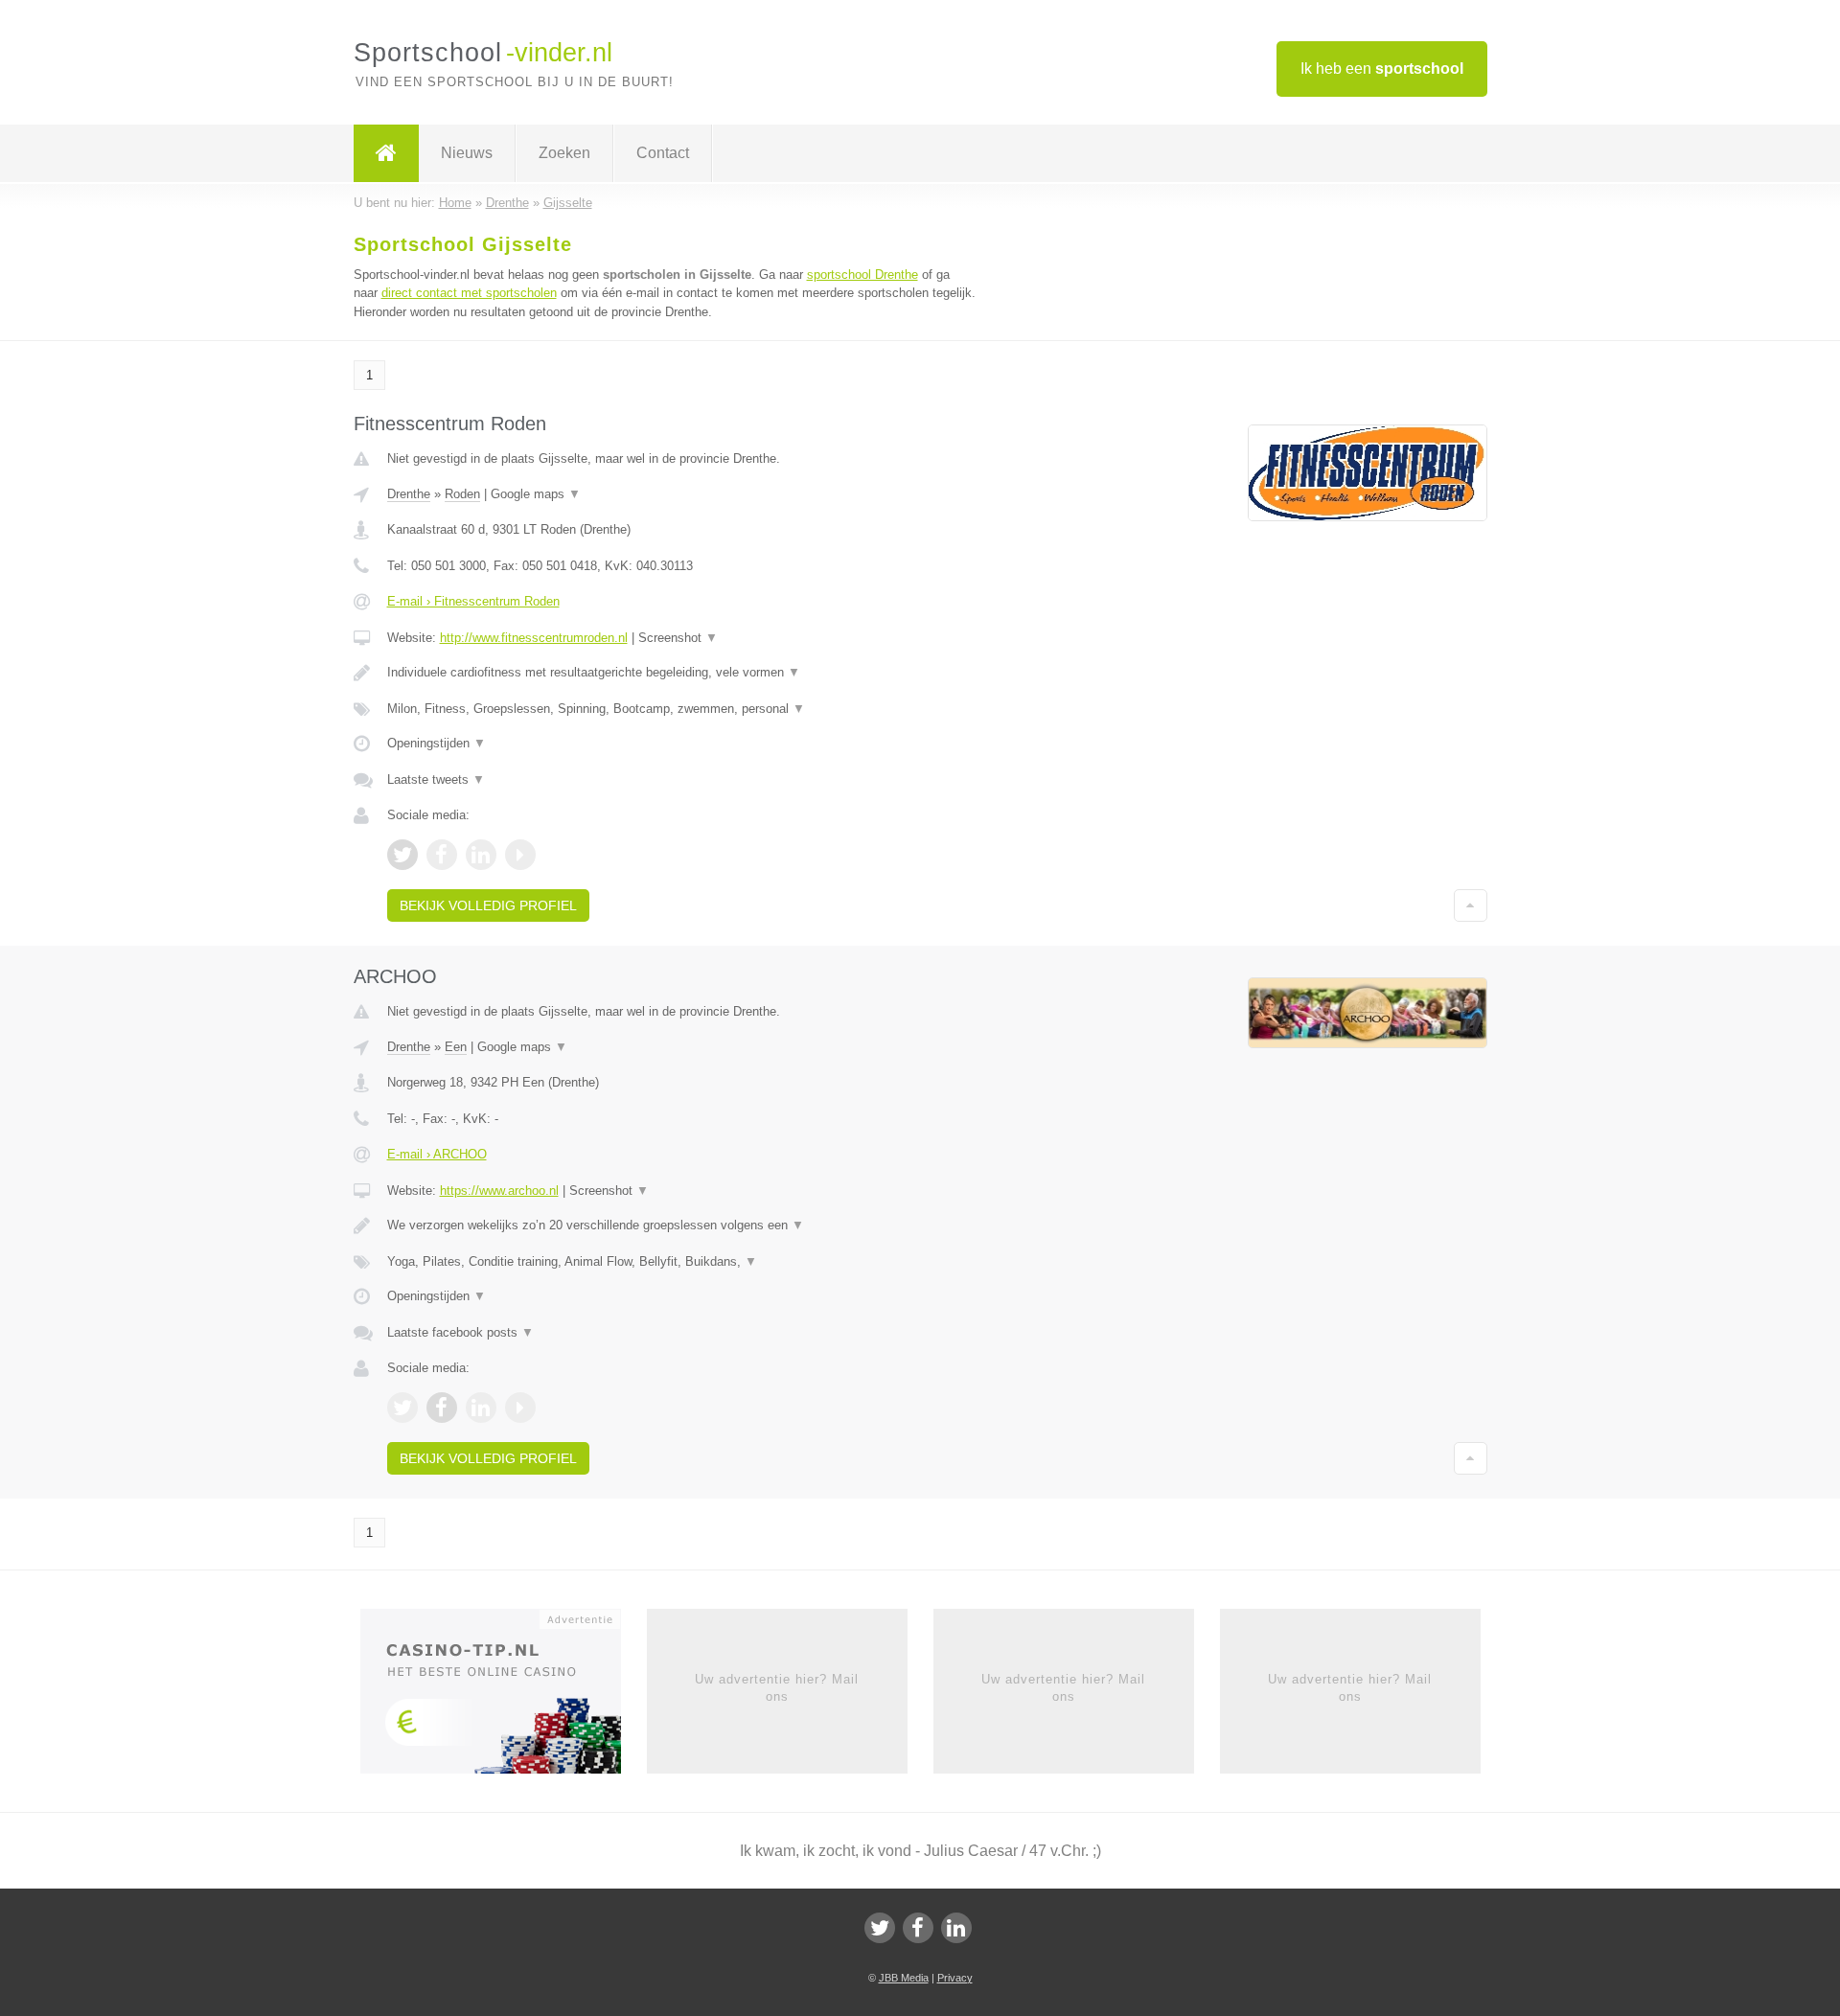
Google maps (536, 494)
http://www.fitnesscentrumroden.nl (534, 638)
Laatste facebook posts (460, 1332)
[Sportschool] (386, 153)
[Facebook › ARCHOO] (442, 1408)
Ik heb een (1382, 69)
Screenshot (678, 638)
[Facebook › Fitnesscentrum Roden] (442, 855)
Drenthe (409, 494)
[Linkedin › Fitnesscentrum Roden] (481, 855)
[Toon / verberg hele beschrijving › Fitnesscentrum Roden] (682, 673)
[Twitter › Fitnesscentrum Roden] (402, 855)
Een (456, 1047)
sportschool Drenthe (862, 275)
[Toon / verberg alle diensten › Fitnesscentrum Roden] (682, 709)
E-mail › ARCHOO (437, 1154)
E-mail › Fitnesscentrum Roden (473, 601)
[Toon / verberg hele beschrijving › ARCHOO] (682, 1226)
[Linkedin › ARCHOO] (481, 1408)
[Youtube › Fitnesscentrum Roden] (520, 855)
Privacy (955, 1978)
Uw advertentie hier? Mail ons (777, 1688)
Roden (462, 494)
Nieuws (467, 153)
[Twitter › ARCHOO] (402, 1408)
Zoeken (564, 153)
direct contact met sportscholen (469, 293)
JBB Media (904, 1978)
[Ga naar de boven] (1471, 905)
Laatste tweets (436, 779)
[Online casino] (504, 1697)
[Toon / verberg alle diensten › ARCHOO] (682, 1262)
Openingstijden (437, 743)
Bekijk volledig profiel (488, 905)
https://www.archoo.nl (499, 1191)
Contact (663, 153)
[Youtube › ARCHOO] (520, 1408)
